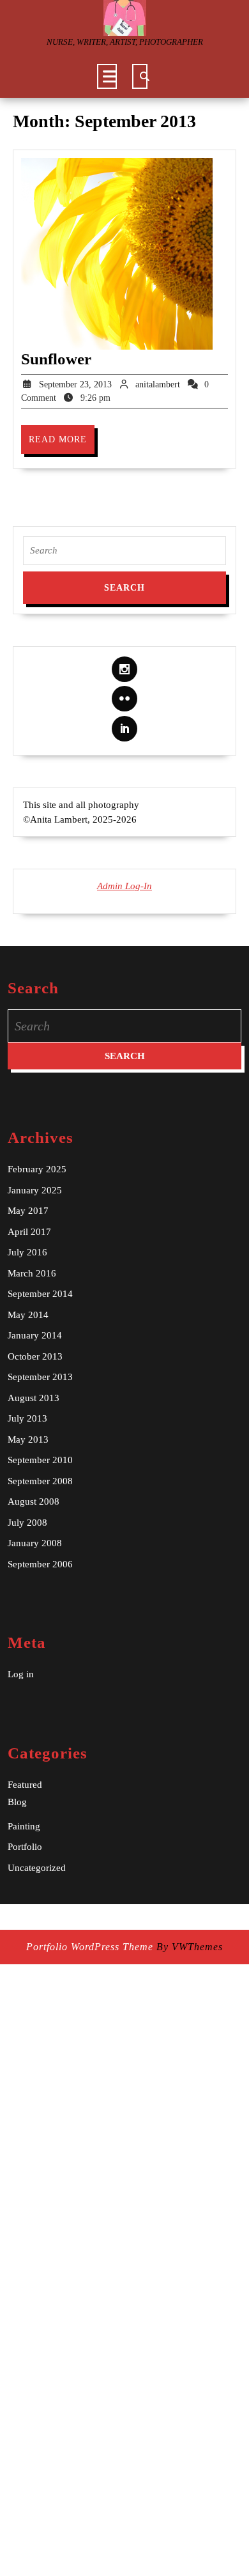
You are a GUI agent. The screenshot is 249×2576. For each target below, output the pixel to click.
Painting (24, 1826)
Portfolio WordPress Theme (90, 1947)
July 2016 (27, 1252)
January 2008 (35, 1543)
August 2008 (34, 1501)
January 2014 (35, 1335)
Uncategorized (37, 1868)
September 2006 (40, 1564)
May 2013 (28, 1439)
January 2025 (35, 1190)
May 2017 (28, 1211)
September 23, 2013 (75, 384)
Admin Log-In (124, 886)
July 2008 (27, 1523)
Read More (62, 444)
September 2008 (40, 1481)
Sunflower (56, 359)
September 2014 (40, 1294)
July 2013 (27, 1418)
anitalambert (158, 384)
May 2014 (28, 1315)
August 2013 (34, 1398)
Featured (25, 1785)
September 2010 (40, 1460)
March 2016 (32, 1273)
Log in (21, 1674)
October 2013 (35, 1356)
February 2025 (37, 1169)
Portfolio (25, 1847)
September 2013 (40, 1377)
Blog (17, 1802)
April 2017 (29, 1232)
